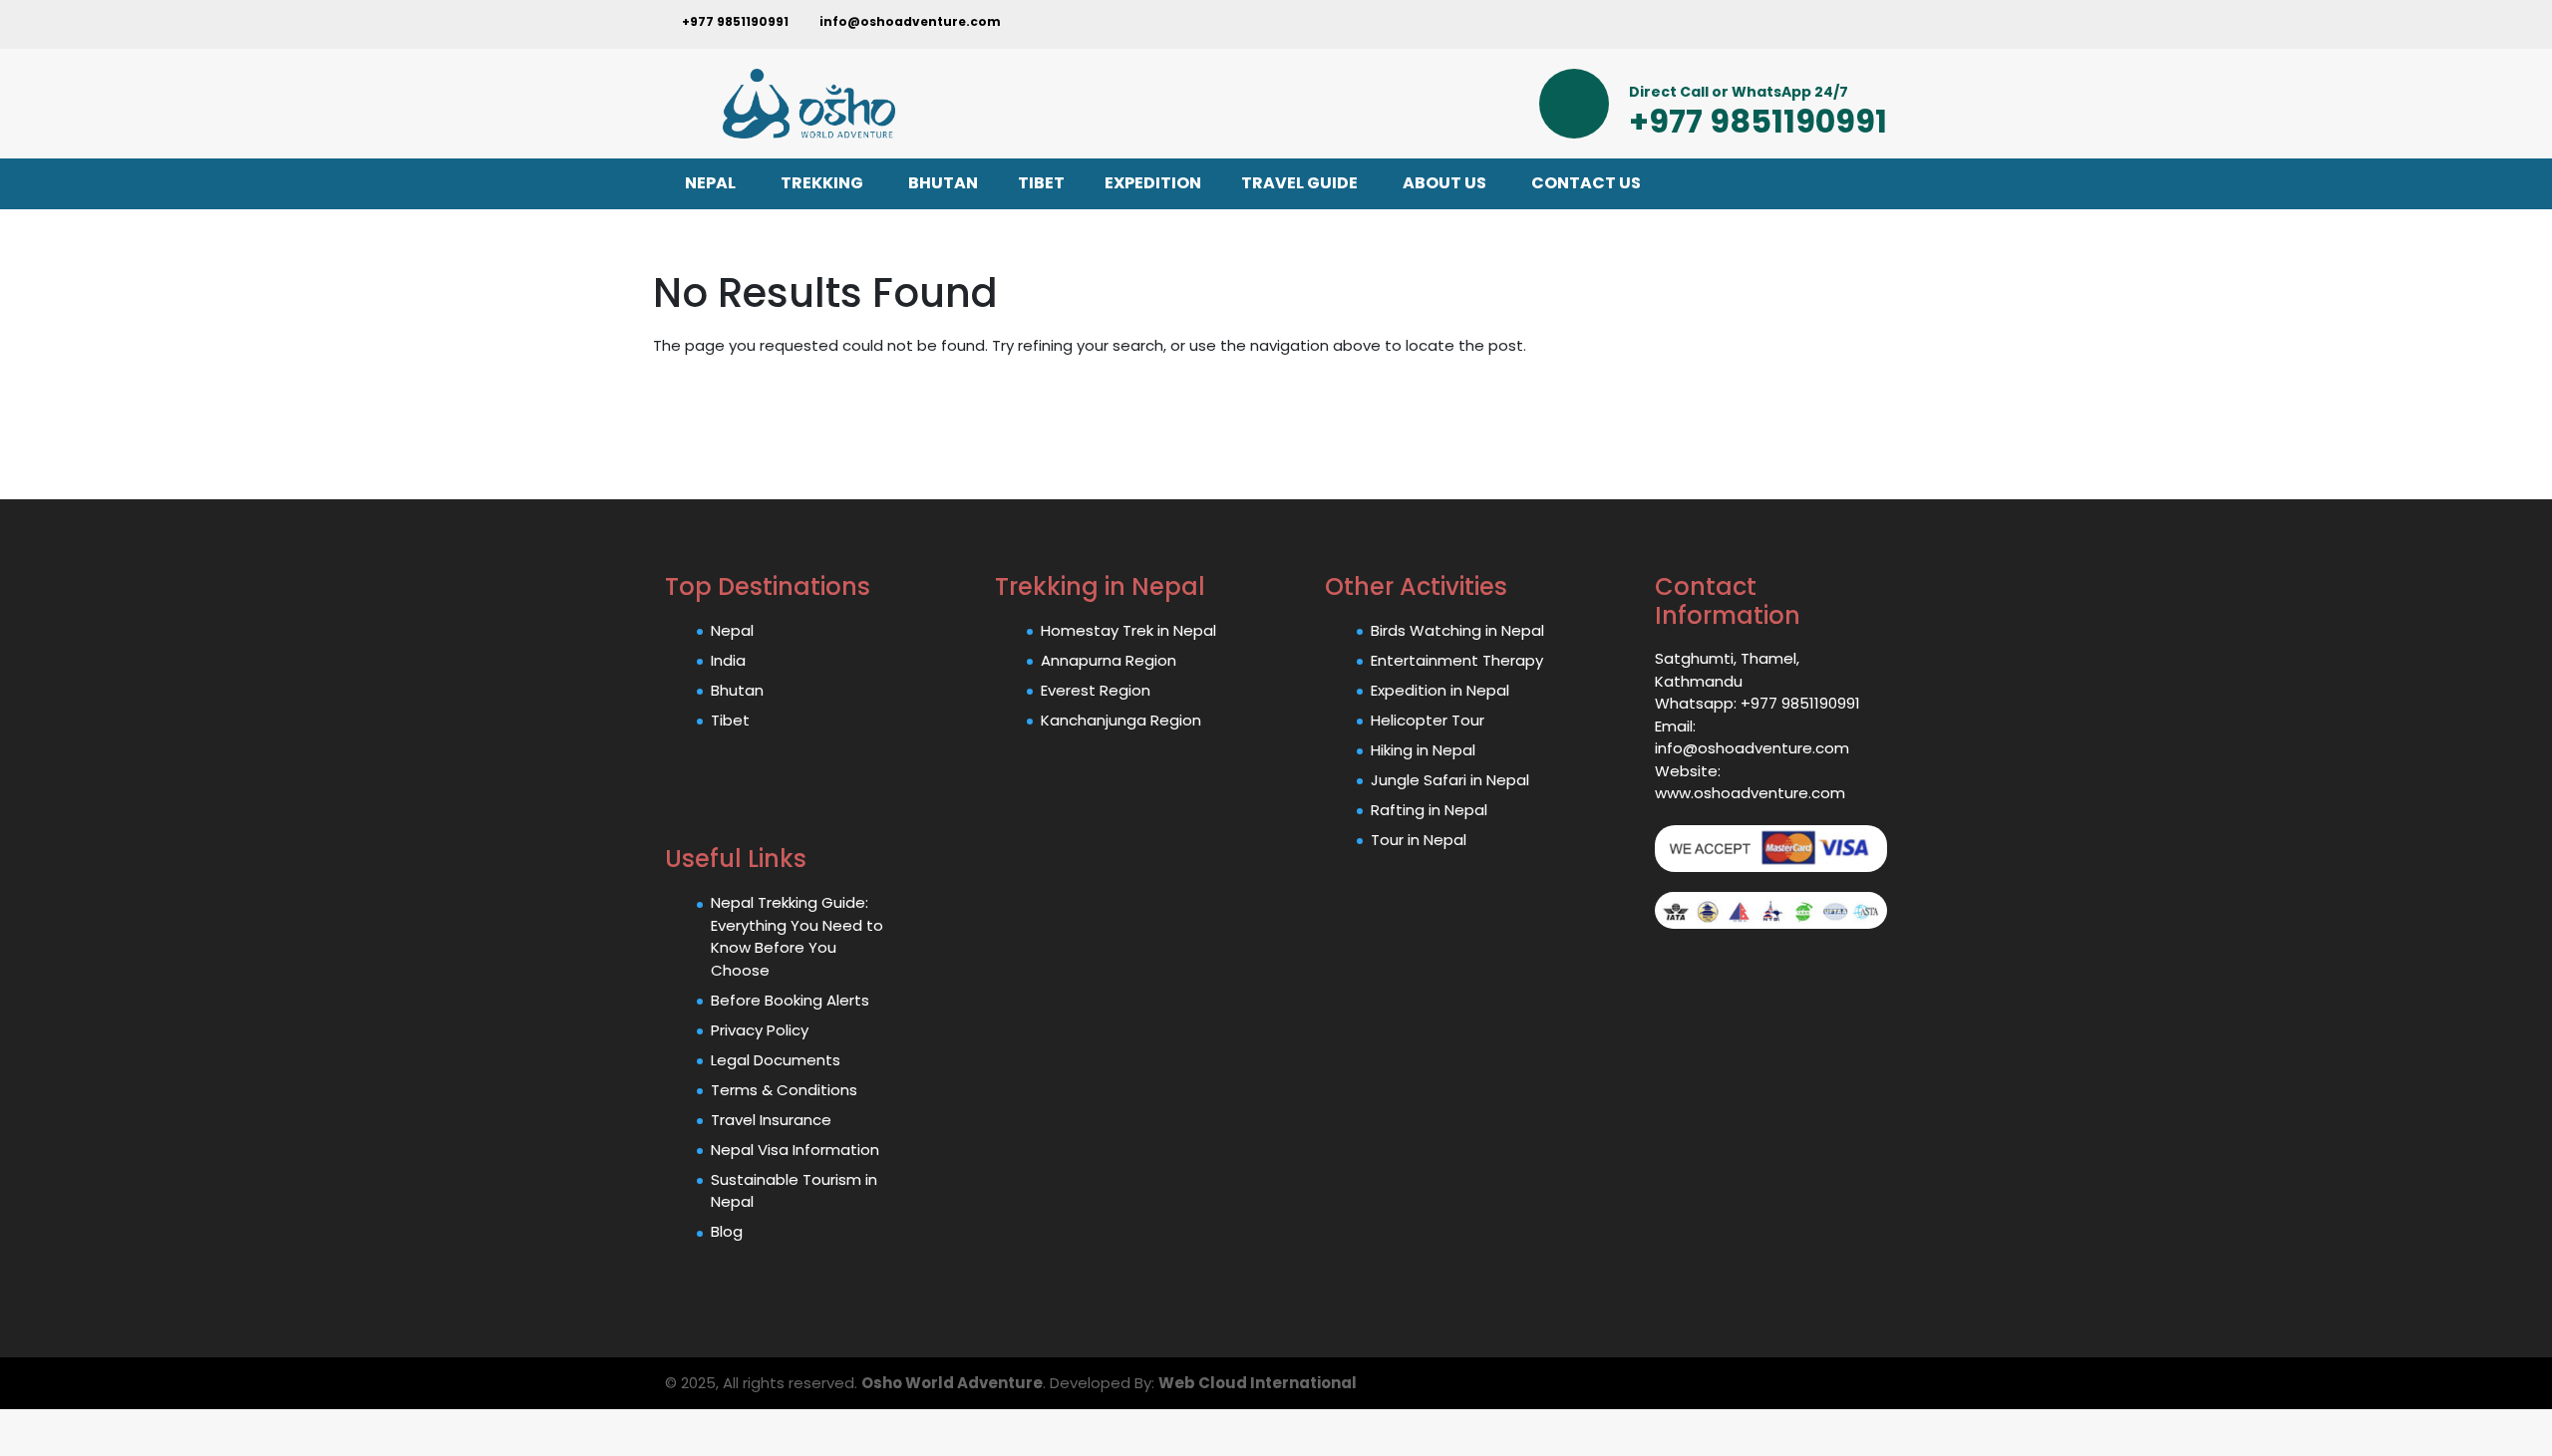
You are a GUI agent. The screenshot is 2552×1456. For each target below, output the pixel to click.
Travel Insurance (771, 1120)
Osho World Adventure (952, 1383)
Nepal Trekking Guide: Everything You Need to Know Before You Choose (797, 936)
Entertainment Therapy (1457, 660)
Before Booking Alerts (790, 1000)
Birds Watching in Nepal (1457, 630)
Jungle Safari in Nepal (1450, 780)
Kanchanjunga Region (1121, 720)
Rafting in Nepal (1429, 810)
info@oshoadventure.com (909, 21)
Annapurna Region (1109, 660)
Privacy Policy (760, 1030)
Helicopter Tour (1428, 720)
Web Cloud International (1258, 1383)
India (728, 660)
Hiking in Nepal (1423, 750)
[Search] (1637, 24)
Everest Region (1096, 690)
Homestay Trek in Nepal (1128, 630)
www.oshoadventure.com (1750, 793)
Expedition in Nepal (1440, 690)
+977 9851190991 (734, 21)
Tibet (730, 720)
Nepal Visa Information (795, 1150)
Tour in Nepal (1419, 840)
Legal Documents (776, 1060)
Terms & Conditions (784, 1090)
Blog (727, 1231)
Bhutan (737, 690)
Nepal (732, 630)
